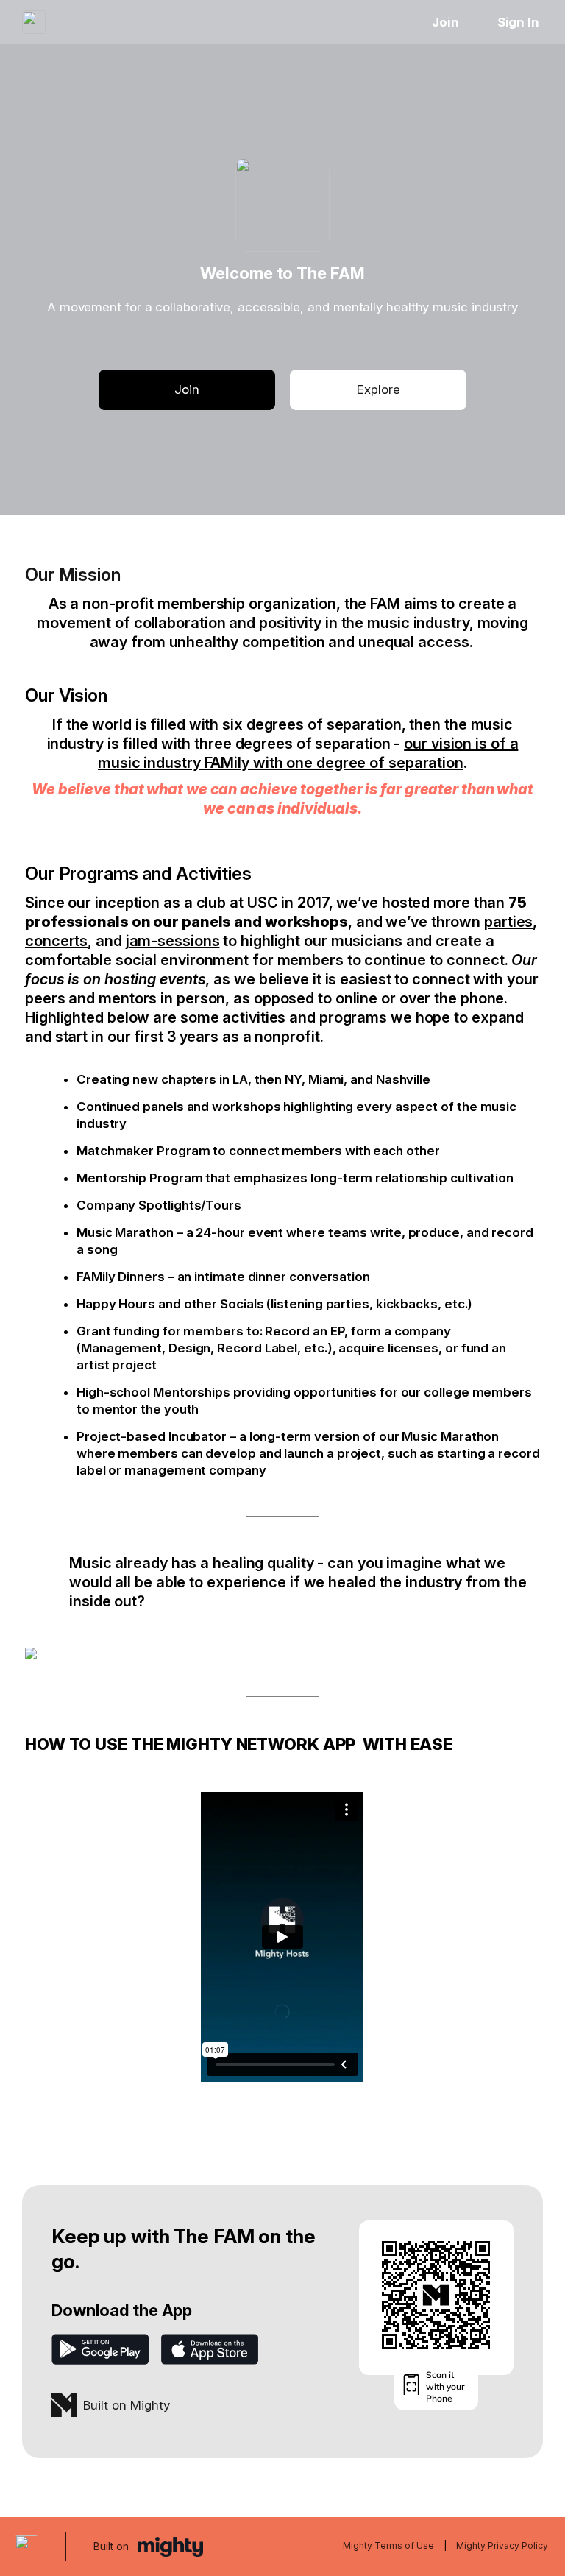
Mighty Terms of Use (388, 2545)
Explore (379, 389)
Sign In (518, 22)
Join (445, 22)
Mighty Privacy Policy (502, 2545)
